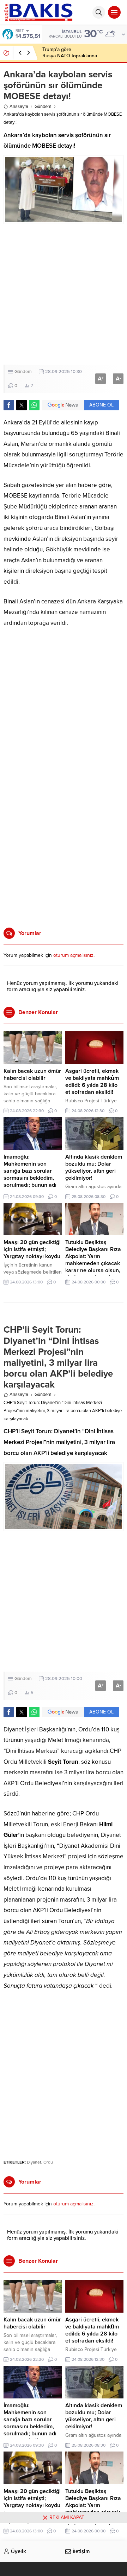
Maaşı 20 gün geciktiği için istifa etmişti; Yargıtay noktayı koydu (32, 1249)
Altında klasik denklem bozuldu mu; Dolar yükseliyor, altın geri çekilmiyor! (94, 1167)
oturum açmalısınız (73, 955)
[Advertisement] (64, 294)
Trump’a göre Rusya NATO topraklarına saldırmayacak (70, 56)
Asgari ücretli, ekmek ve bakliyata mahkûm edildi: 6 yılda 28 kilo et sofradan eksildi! (92, 1082)
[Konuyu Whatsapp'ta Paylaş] (34, 405)
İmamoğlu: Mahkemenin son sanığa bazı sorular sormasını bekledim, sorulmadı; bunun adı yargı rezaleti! (30, 1174)
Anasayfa (19, 107)
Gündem (43, 107)
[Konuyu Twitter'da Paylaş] (22, 405)
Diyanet (34, 2162)
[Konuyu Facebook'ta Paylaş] (9, 405)
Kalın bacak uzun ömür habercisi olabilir (32, 1075)
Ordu (48, 2162)
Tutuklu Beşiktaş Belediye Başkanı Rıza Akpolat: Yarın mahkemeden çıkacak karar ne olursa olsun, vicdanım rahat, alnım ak (93, 1263)
